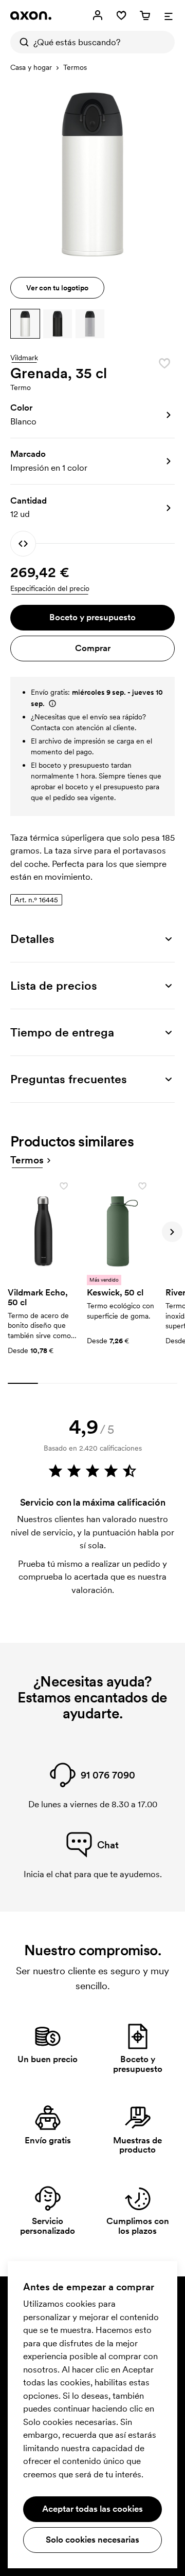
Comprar (93, 648)
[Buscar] (22, 42)
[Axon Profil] (31, 15)
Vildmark (24, 358)
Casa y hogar (31, 67)
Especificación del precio (50, 588)
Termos (75, 67)
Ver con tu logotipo (57, 288)
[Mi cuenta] (98, 15)
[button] (25, 324)
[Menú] (169, 15)
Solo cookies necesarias (92, 2540)
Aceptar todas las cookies (92, 2509)
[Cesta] (145, 15)
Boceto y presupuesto (92, 617)
